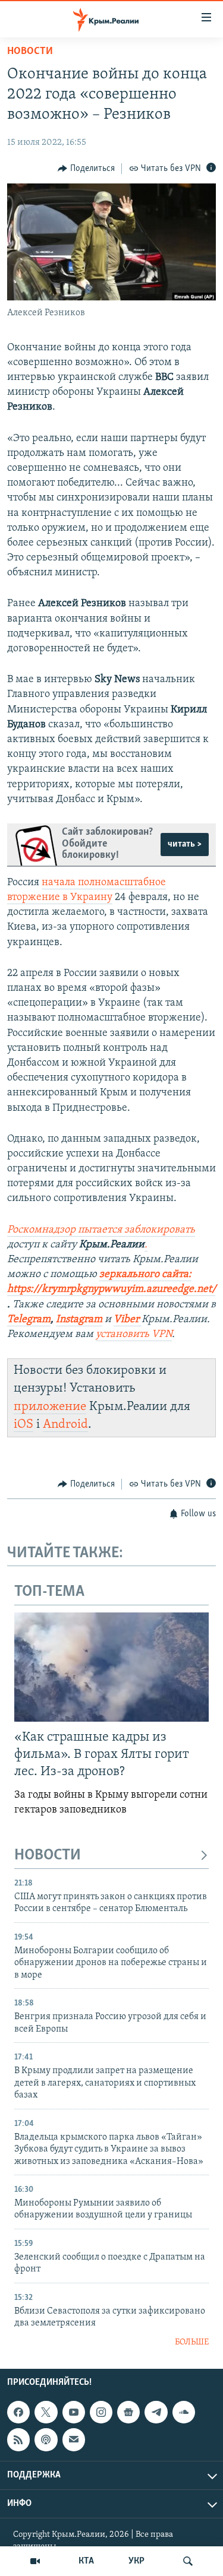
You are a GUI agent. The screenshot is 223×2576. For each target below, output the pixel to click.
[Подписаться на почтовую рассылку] (74, 2440)
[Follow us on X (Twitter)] (46, 2412)
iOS (23, 1425)
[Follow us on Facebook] (18, 2412)
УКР (136, 2561)
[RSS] (18, 2440)
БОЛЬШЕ (192, 2342)
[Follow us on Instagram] (101, 2412)
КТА (86, 2561)
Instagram (79, 1320)
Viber (128, 1320)
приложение (50, 1407)
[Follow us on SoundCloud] (184, 2412)
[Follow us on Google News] (128, 2412)
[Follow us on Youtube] (74, 2412)
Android (65, 1425)
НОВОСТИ (48, 1856)
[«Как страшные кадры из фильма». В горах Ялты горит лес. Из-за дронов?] (111, 1667)
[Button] (86, 169)
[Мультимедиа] (35, 2561)
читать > (185, 844)
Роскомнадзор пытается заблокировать (101, 1230)
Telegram (29, 1320)
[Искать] (188, 2561)
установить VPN (134, 1335)
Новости (30, 52)
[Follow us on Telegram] (156, 2412)
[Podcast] (46, 2440)
